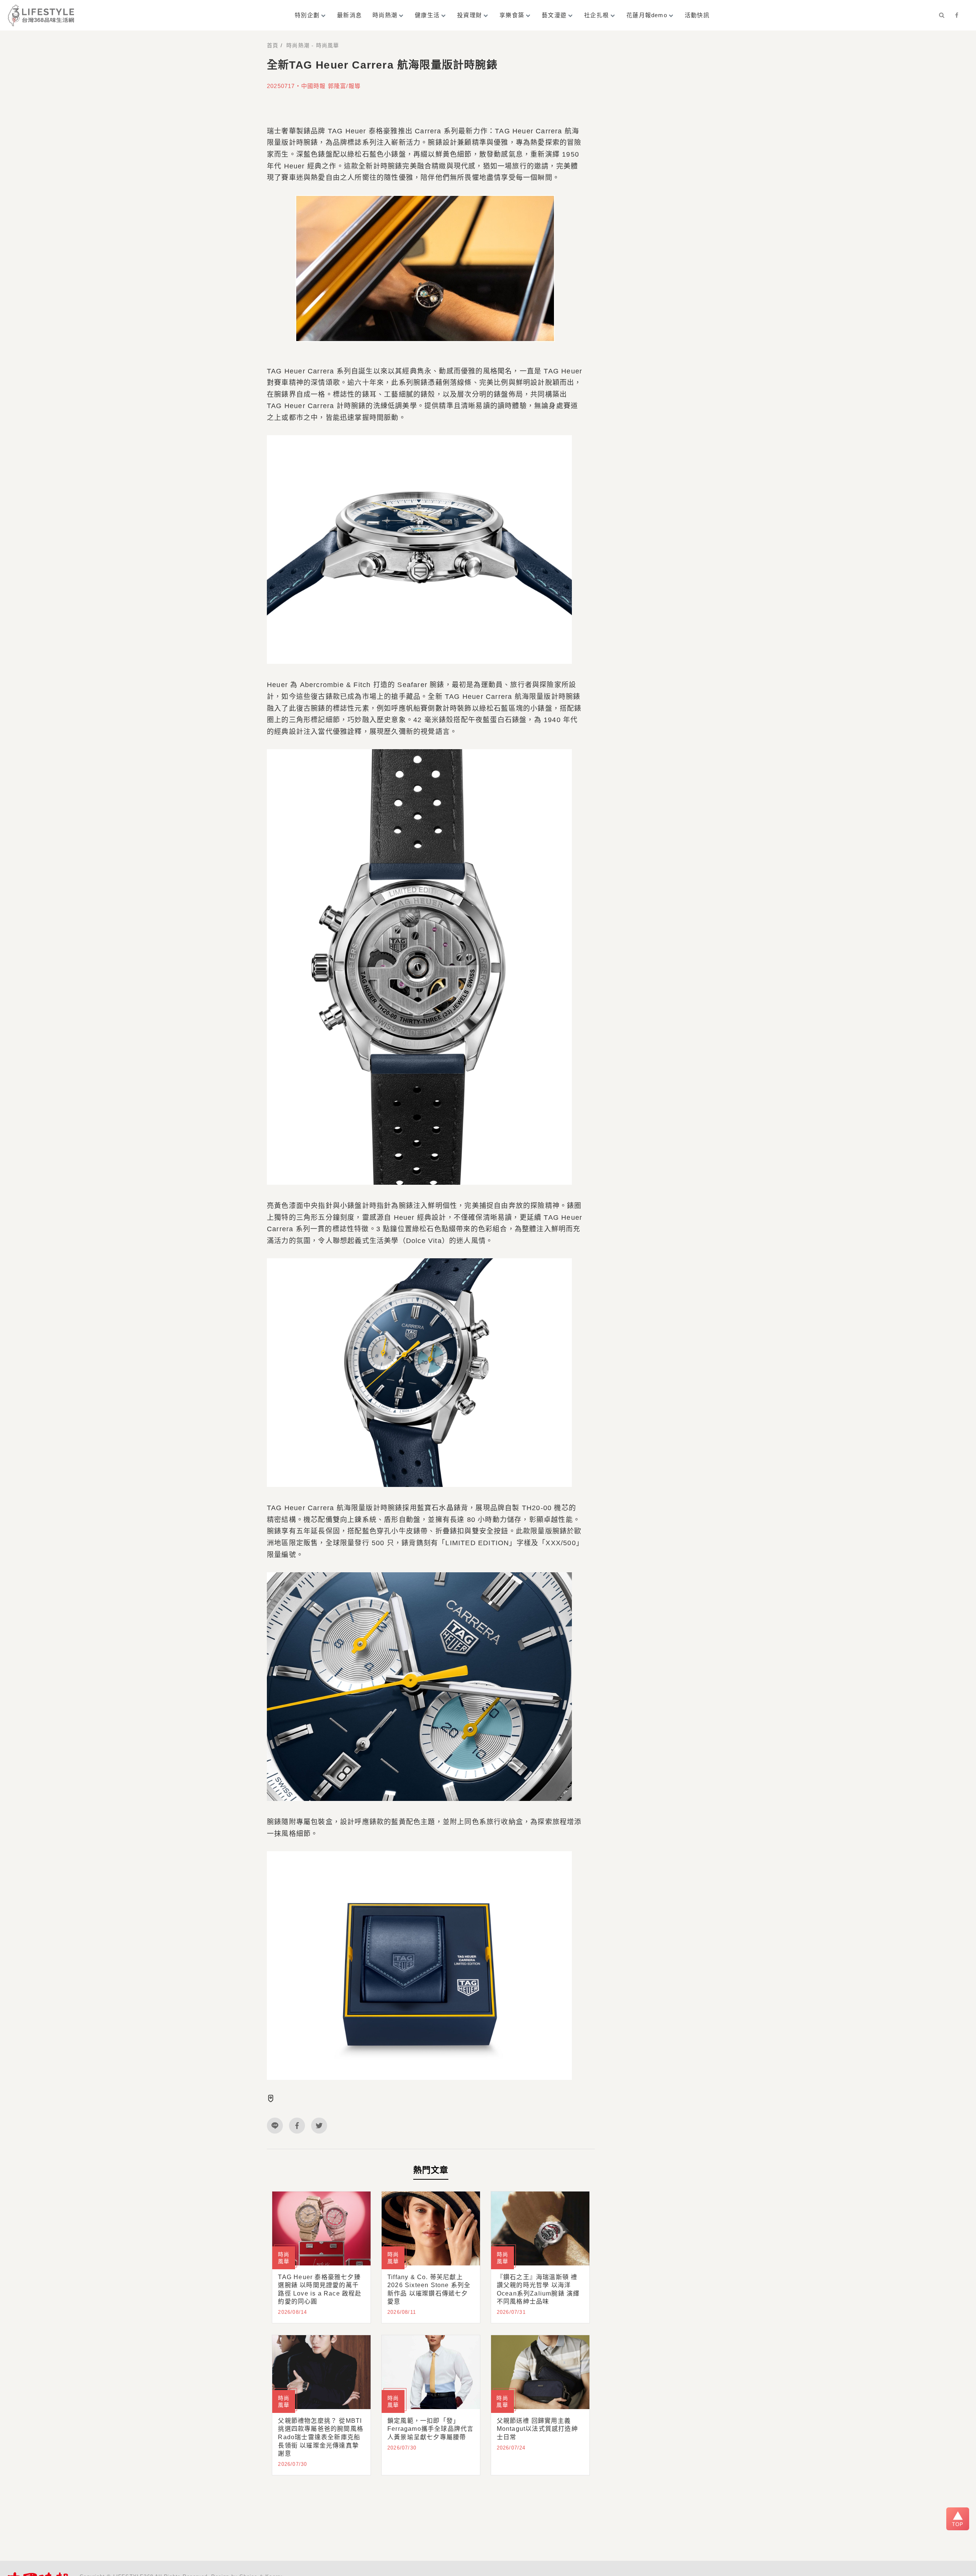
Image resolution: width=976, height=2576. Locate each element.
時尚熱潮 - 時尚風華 (313, 45)
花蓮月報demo (647, 15)
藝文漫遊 (554, 15)
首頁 (273, 45)
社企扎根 (596, 15)
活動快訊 (697, 15)
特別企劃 (307, 15)
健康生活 (427, 15)
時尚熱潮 (385, 15)
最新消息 (349, 15)
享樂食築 (512, 15)
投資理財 (470, 15)
